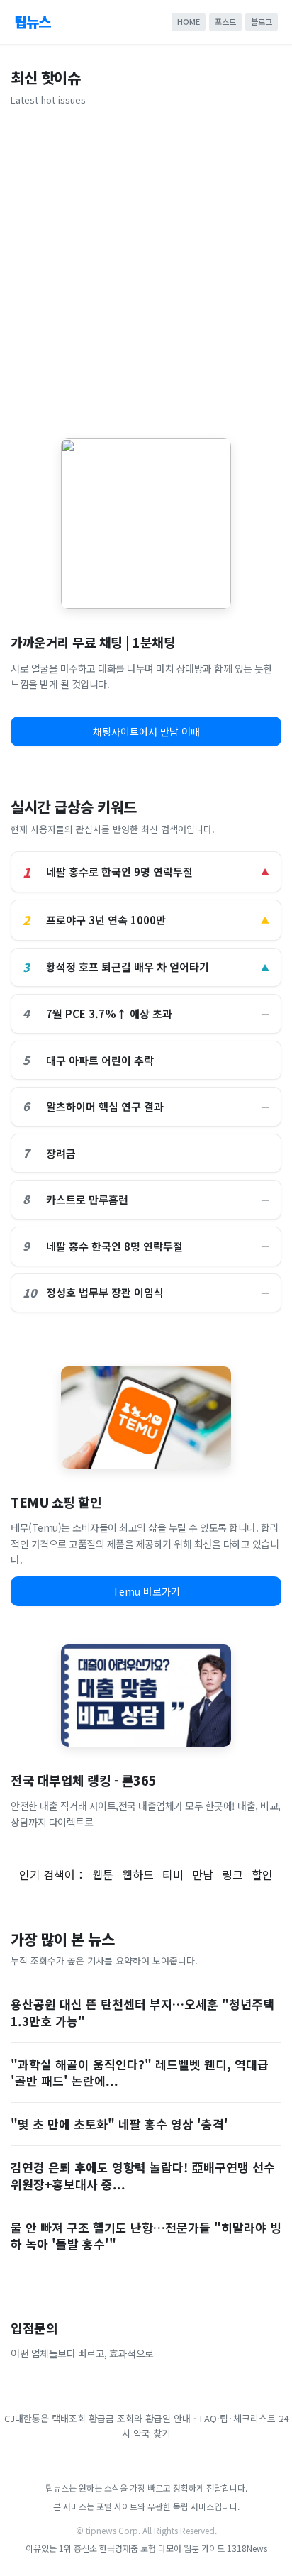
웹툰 (103, 1874)
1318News (247, 2548)
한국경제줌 (119, 2548)
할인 (262, 1874)
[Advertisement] (146, 267)
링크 (232, 1874)
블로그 (262, 21)
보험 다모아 (161, 2548)
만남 (203, 1874)
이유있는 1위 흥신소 (61, 2548)
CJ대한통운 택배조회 (45, 2418)
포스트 (225, 21)
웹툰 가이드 (204, 2548)
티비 (173, 1874)
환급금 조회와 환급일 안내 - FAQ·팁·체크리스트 (182, 2418)
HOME (189, 21)
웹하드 (138, 1874)
